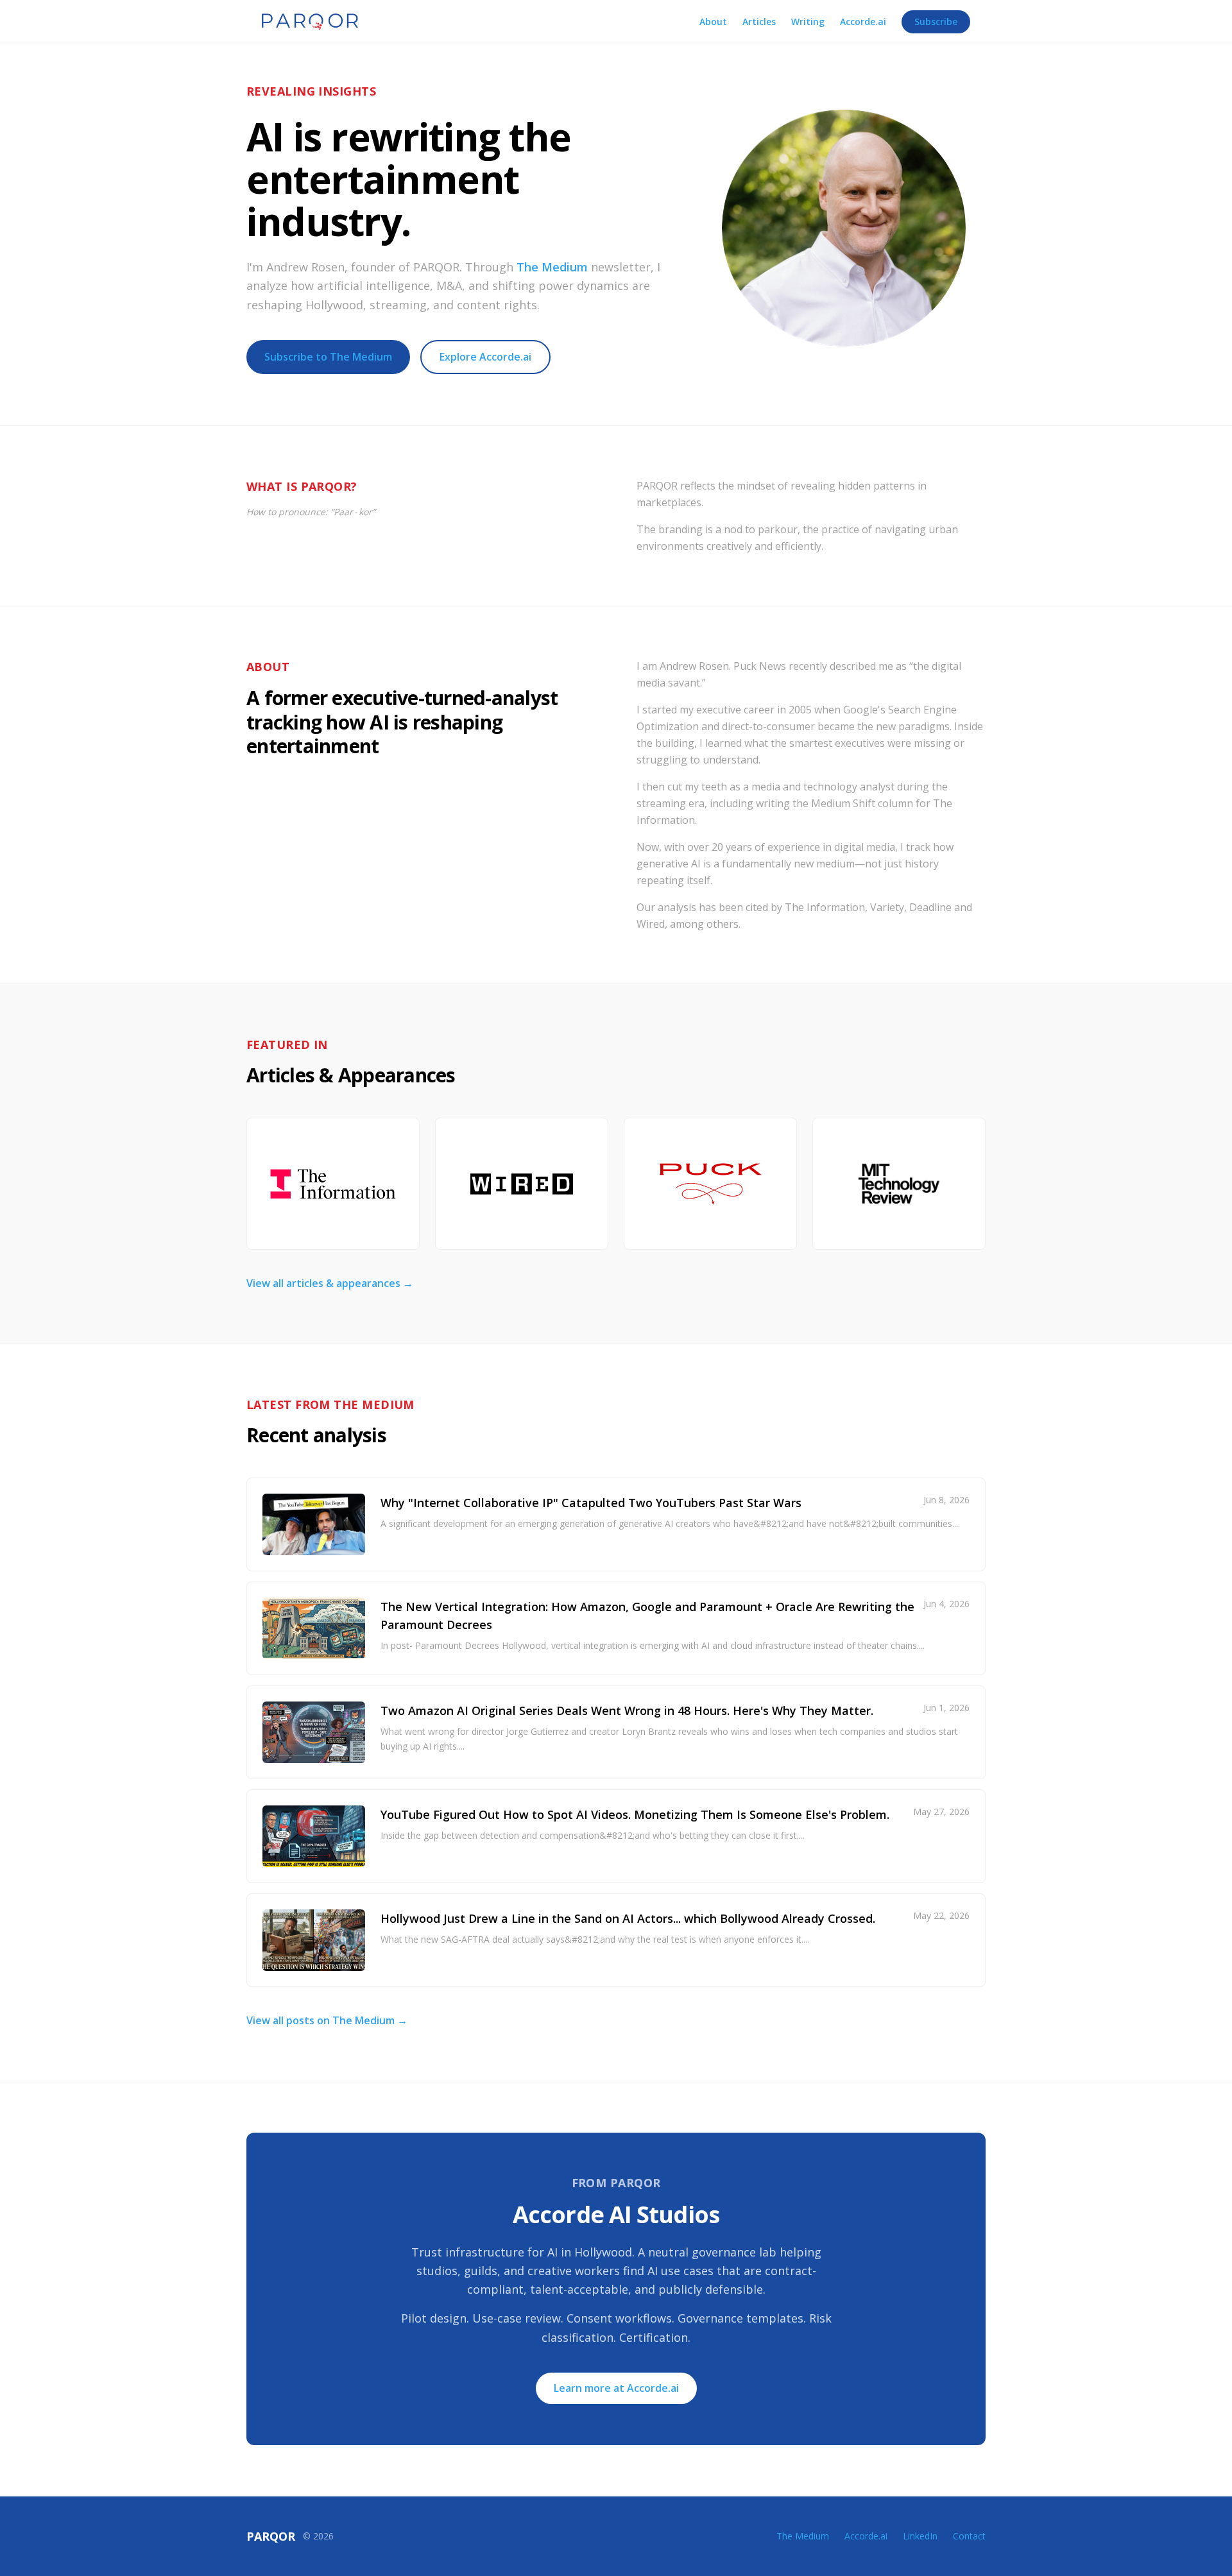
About (713, 21)
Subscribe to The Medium (328, 357)
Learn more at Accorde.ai (616, 2388)
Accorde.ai (863, 21)
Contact (969, 2536)
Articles (759, 21)
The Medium (552, 267)
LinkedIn (920, 2536)
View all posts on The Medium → (327, 2020)
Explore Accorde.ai (485, 357)
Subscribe (936, 21)
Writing (808, 21)
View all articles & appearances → (330, 1283)
